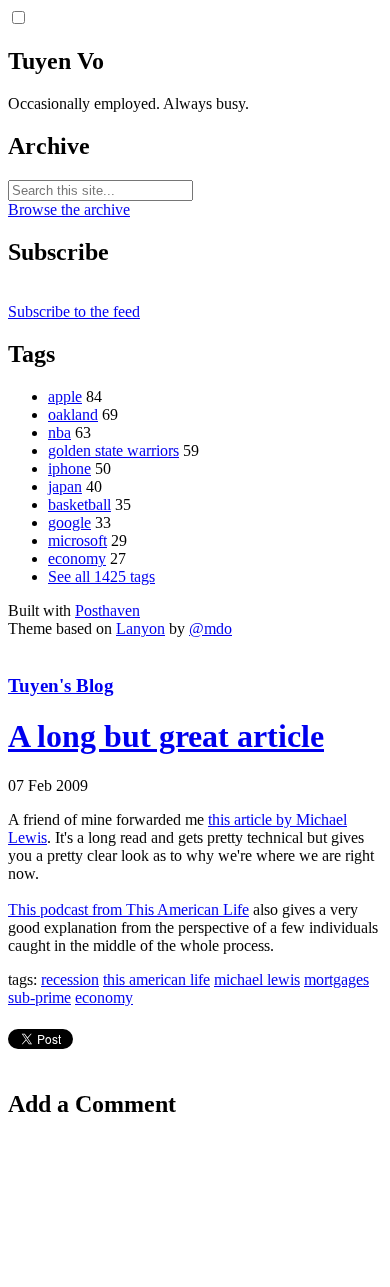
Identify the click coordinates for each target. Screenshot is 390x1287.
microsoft (77, 540)
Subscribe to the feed (74, 311)
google (69, 522)
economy (77, 558)
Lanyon (140, 628)
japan (65, 486)
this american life (156, 979)
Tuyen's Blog (61, 685)
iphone (69, 468)
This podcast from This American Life (128, 909)
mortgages (336, 979)
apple (65, 396)
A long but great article (166, 736)
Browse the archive (69, 209)
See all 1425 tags (101, 576)
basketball (79, 504)
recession (70, 979)
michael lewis (257, 979)
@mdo (210, 628)
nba (59, 432)
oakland (73, 414)
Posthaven (107, 610)
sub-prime (39, 997)
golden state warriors (113, 450)
